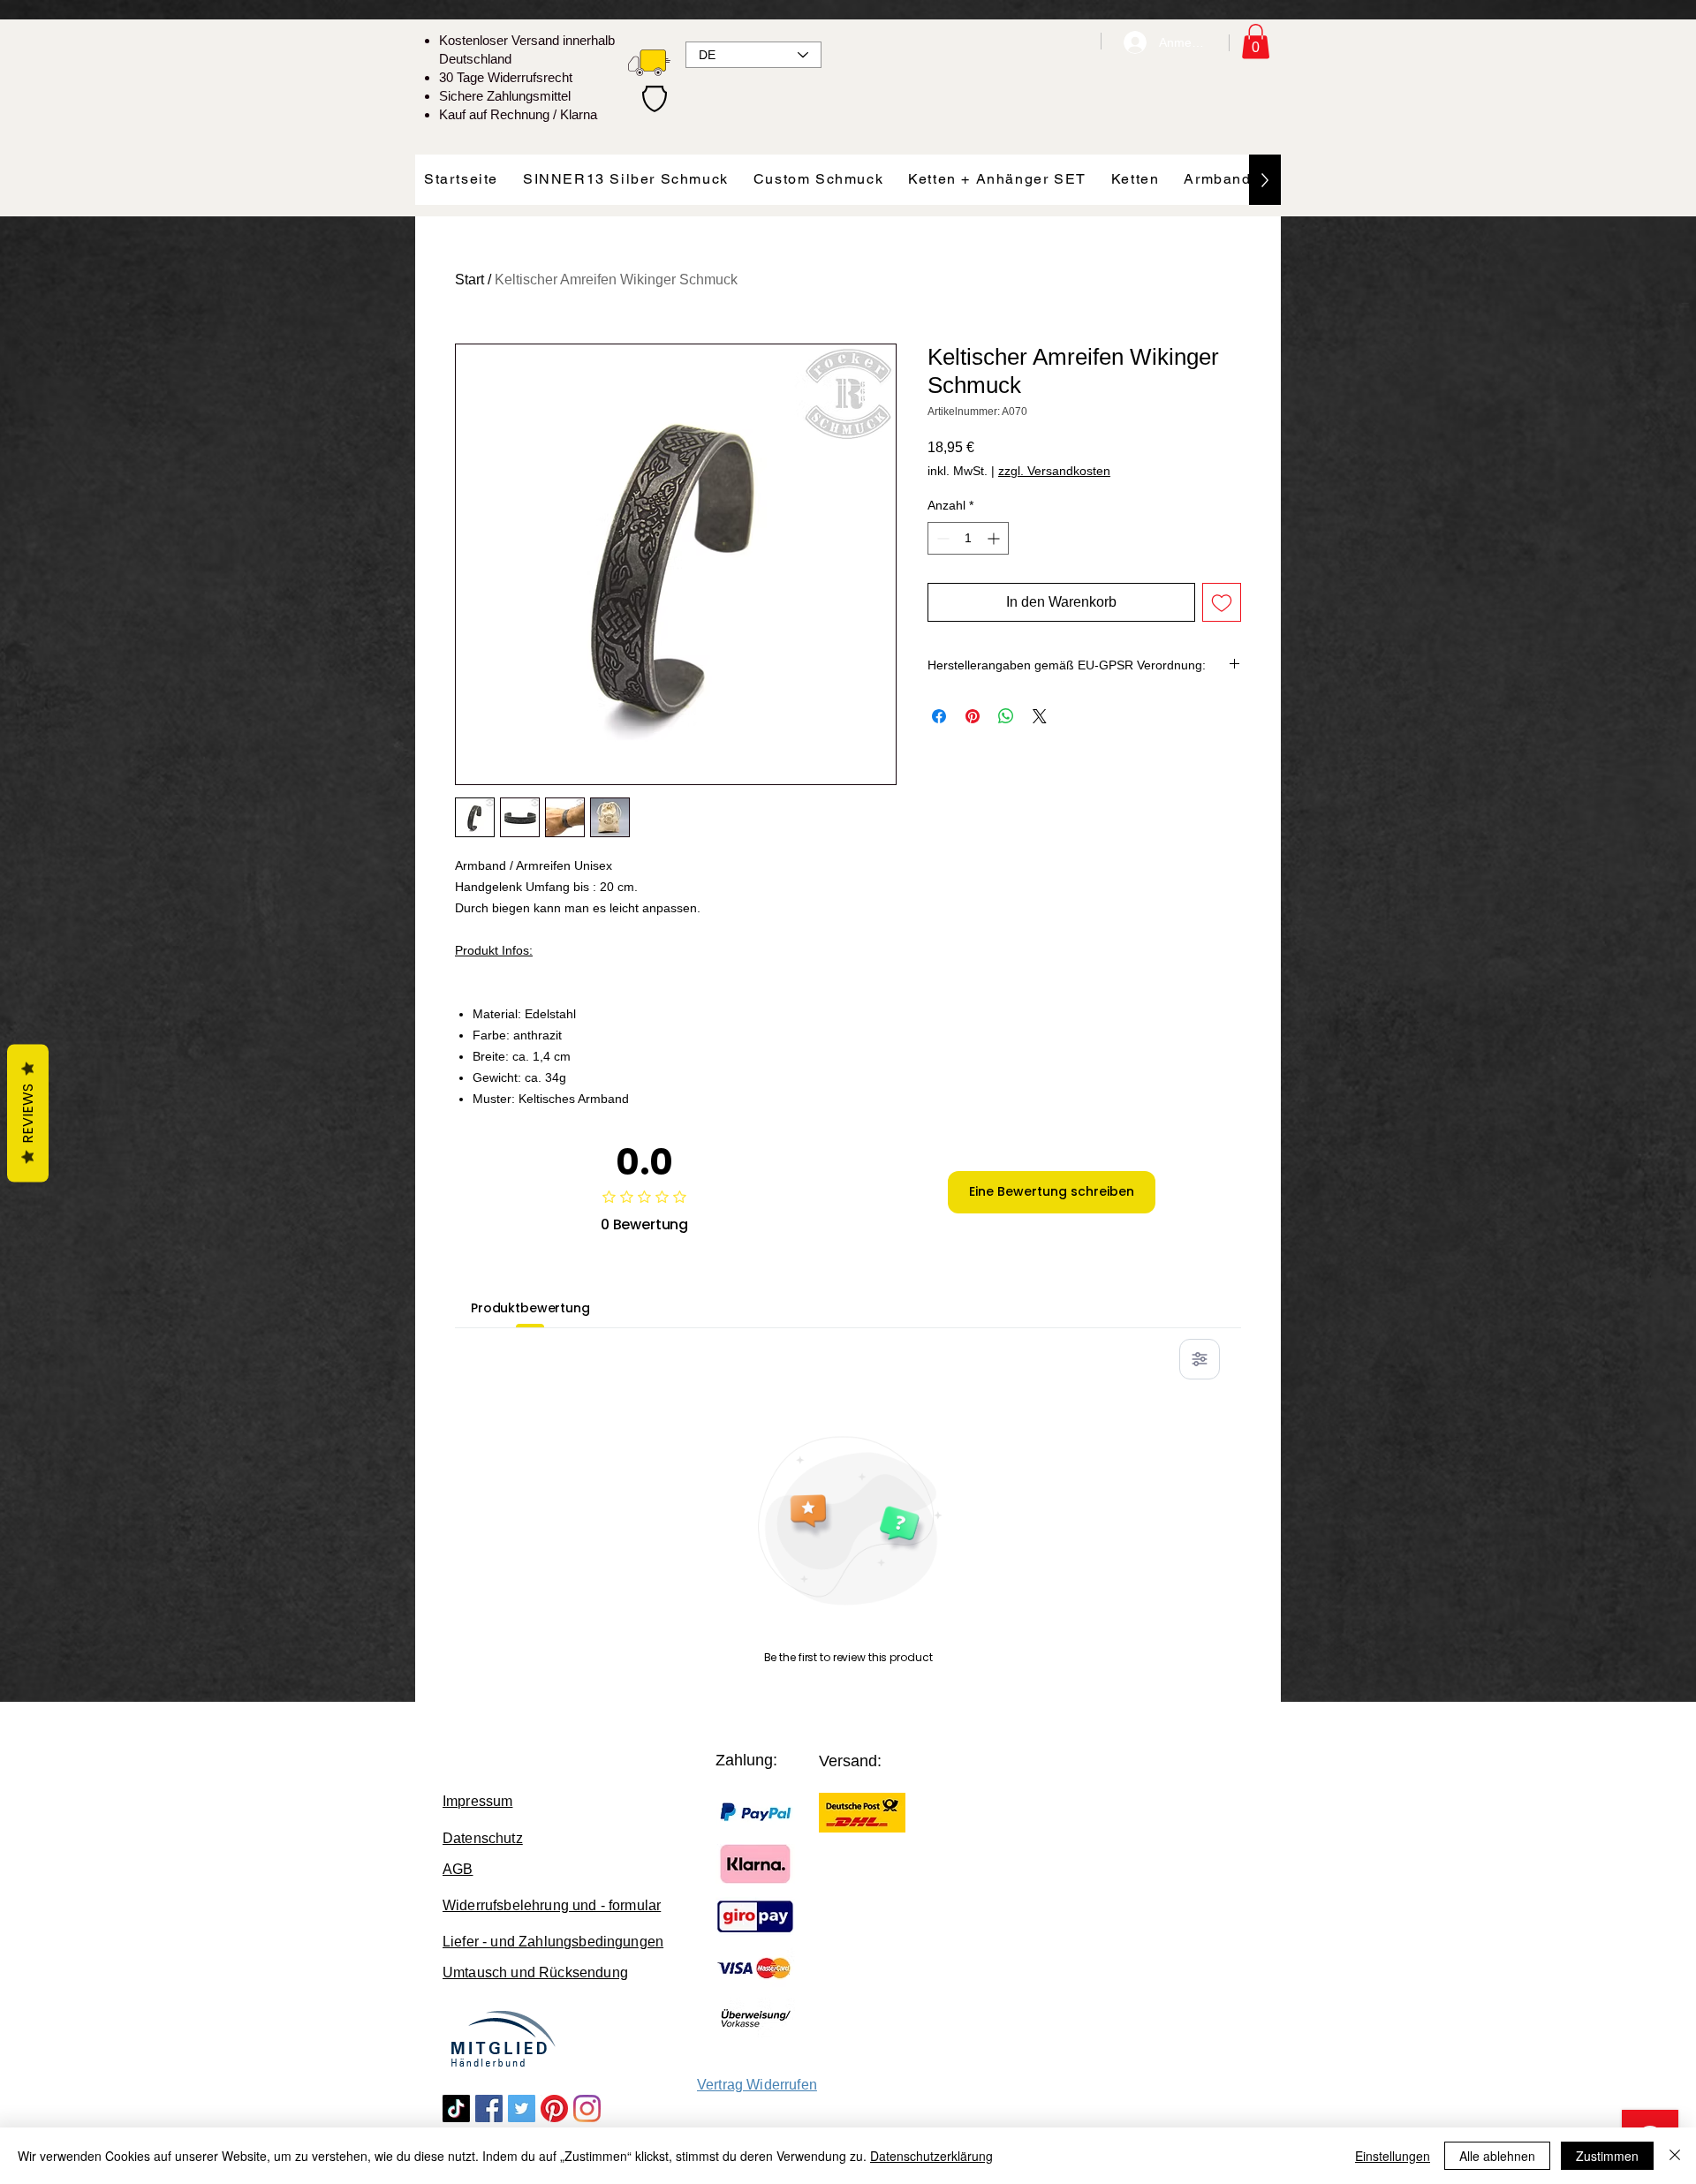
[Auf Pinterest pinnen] (973, 716)
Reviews (28, 1113)
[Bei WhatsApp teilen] (1006, 716)
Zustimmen (1607, 2156)
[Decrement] (941, 538)
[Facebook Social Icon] (489, 2108)
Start (469, 280)
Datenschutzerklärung (931, 2156)
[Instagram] (587, 2108)
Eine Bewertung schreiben (1052, 1191)
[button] (1256, 41)
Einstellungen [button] (1393, 2156)
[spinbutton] (968, 538)
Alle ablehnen (1497, 2156)
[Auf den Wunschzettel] (1222, 602)
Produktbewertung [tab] (530, 1308)
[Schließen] (1675, 2156)
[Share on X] (1040, 716)
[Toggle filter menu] (1200, 1359)
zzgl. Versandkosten (1054, 471)
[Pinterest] (554, 2108)
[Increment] (995, 538)
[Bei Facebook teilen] (939, 716)
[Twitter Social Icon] (522, 2108)
